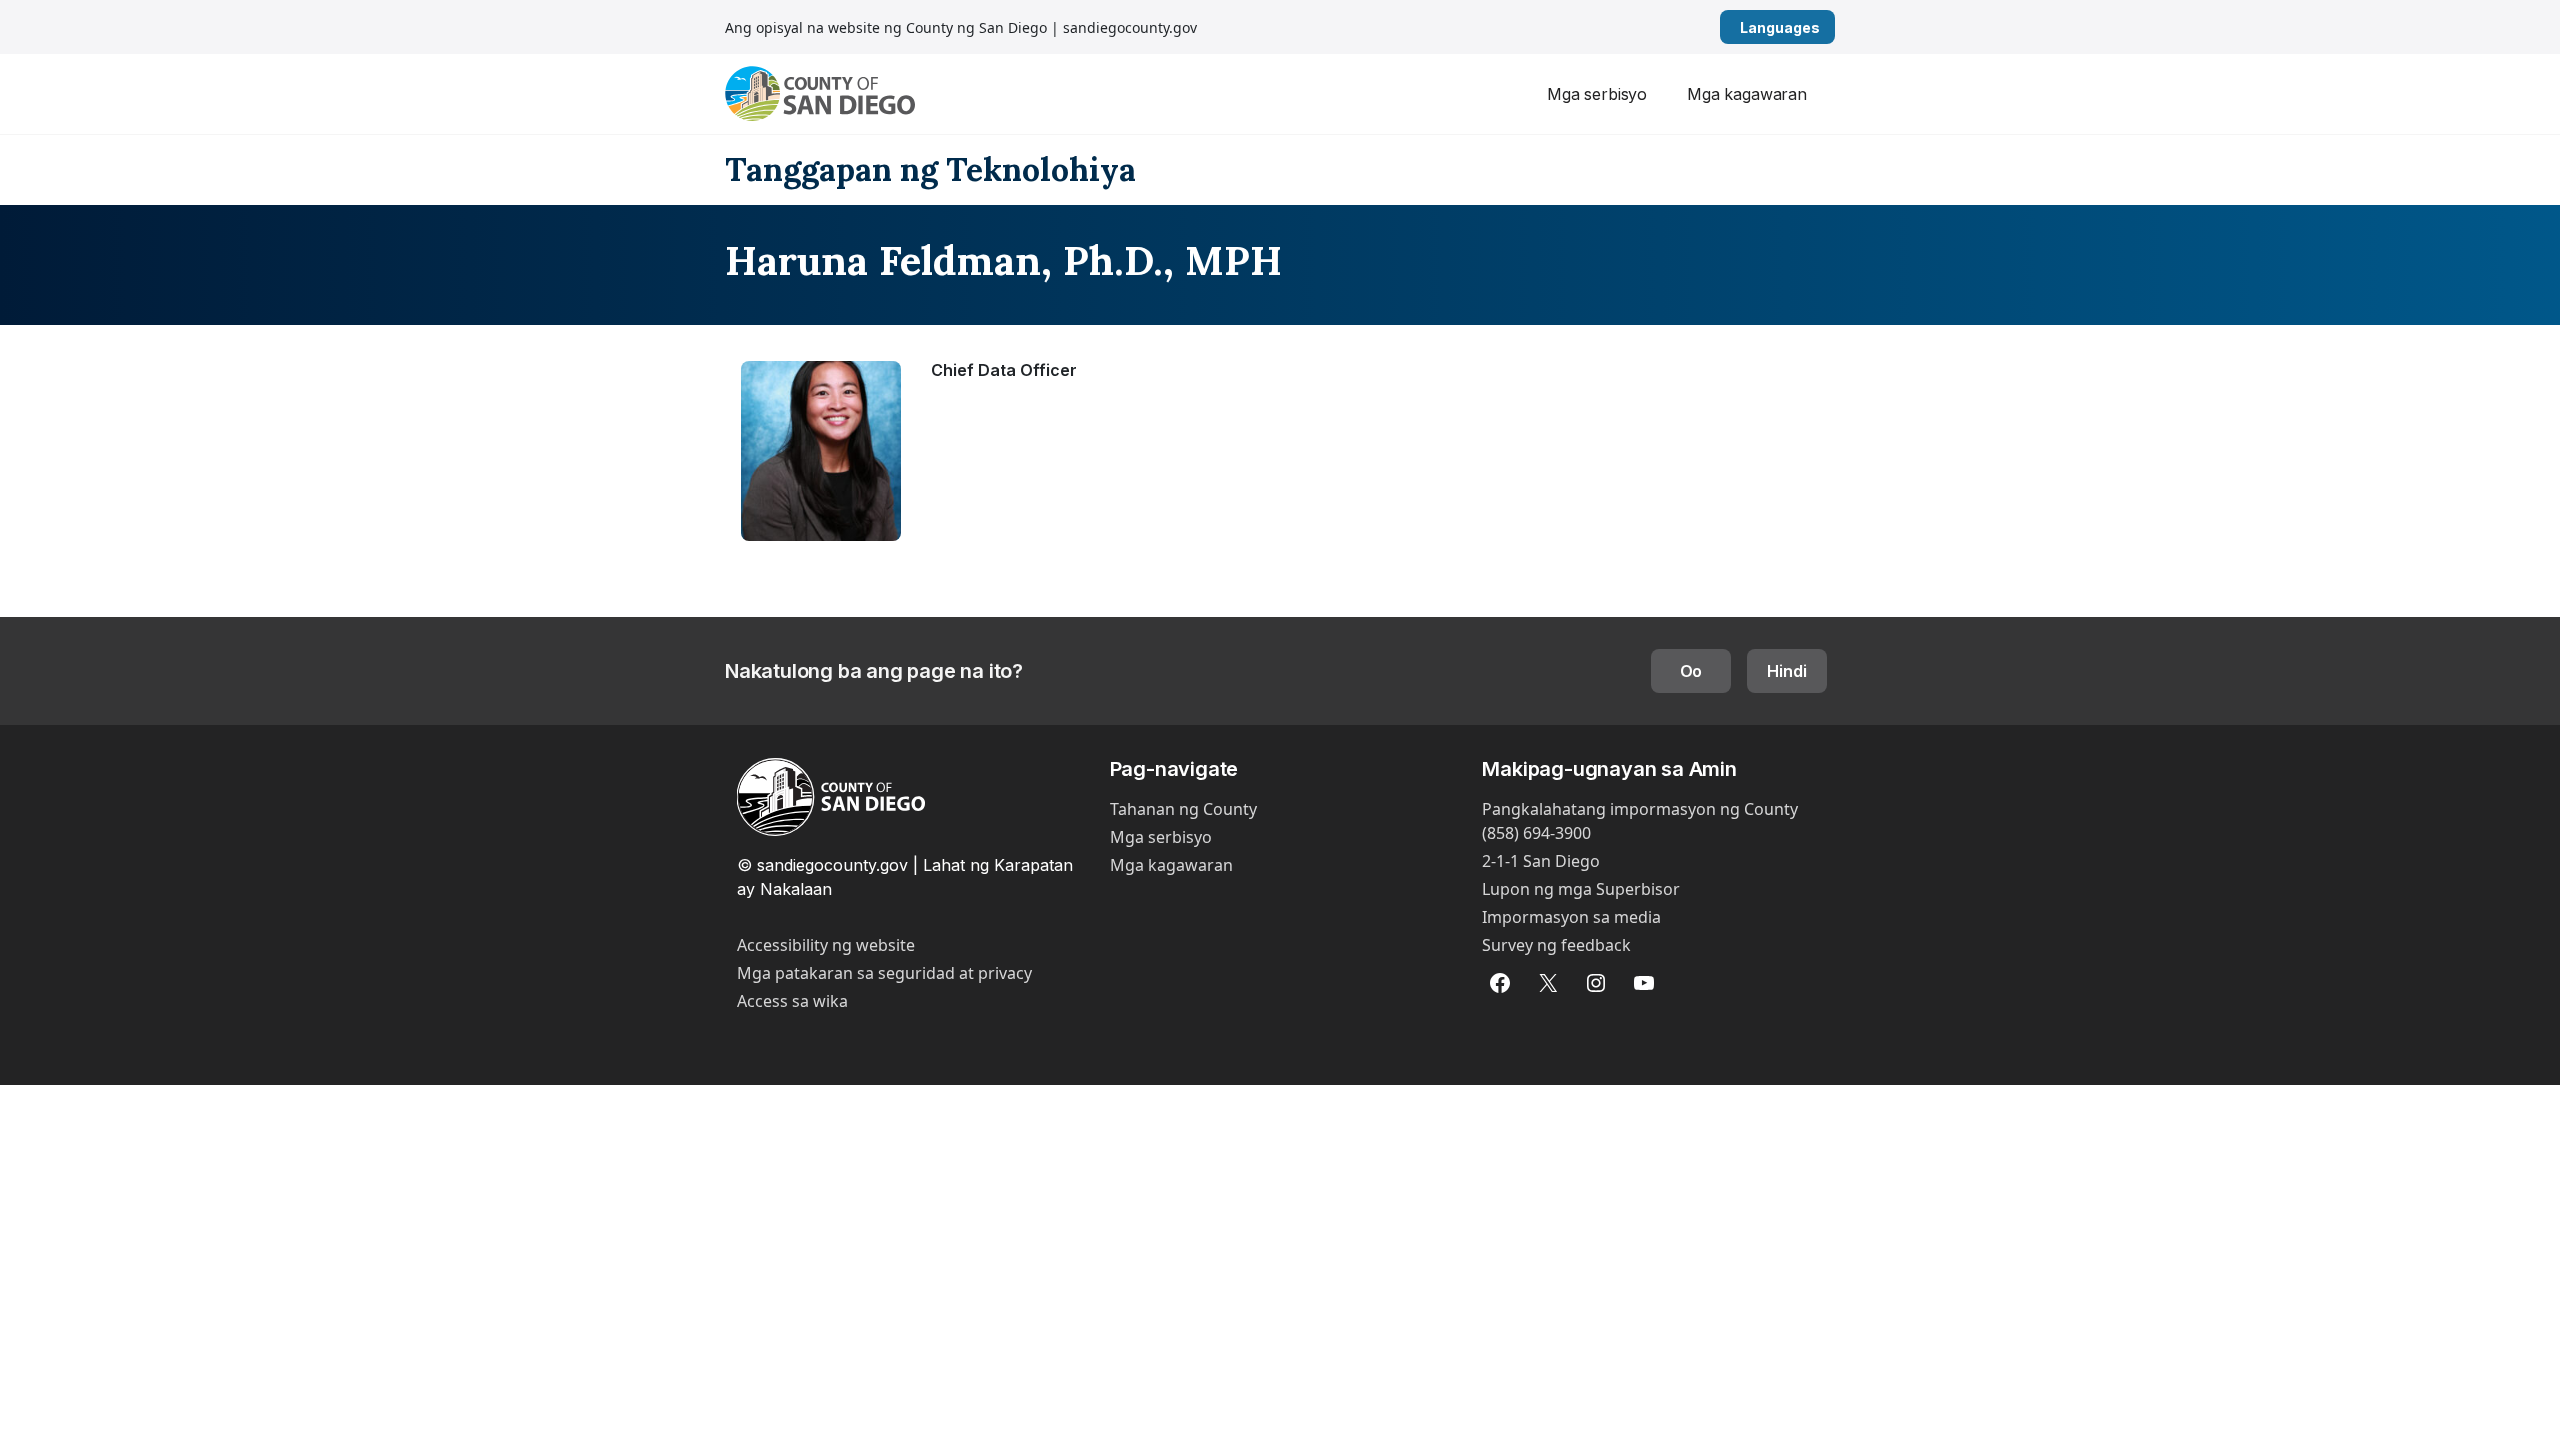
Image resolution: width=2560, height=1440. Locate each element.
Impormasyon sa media (1571, 917)
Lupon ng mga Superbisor (1581, 889)
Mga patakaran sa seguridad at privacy (884, 973)
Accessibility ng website (826, 945)
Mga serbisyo (1597, 94)
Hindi (1786, 671)
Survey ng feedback (1556, 945)
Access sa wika (792, 1001)
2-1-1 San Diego (1541, 861)
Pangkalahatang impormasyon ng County (1640, 809)
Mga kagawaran (1747, 94)
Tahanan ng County (1183, 809)
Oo (1691, 671)
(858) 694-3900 (1536, 833)
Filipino (1827, 27)
